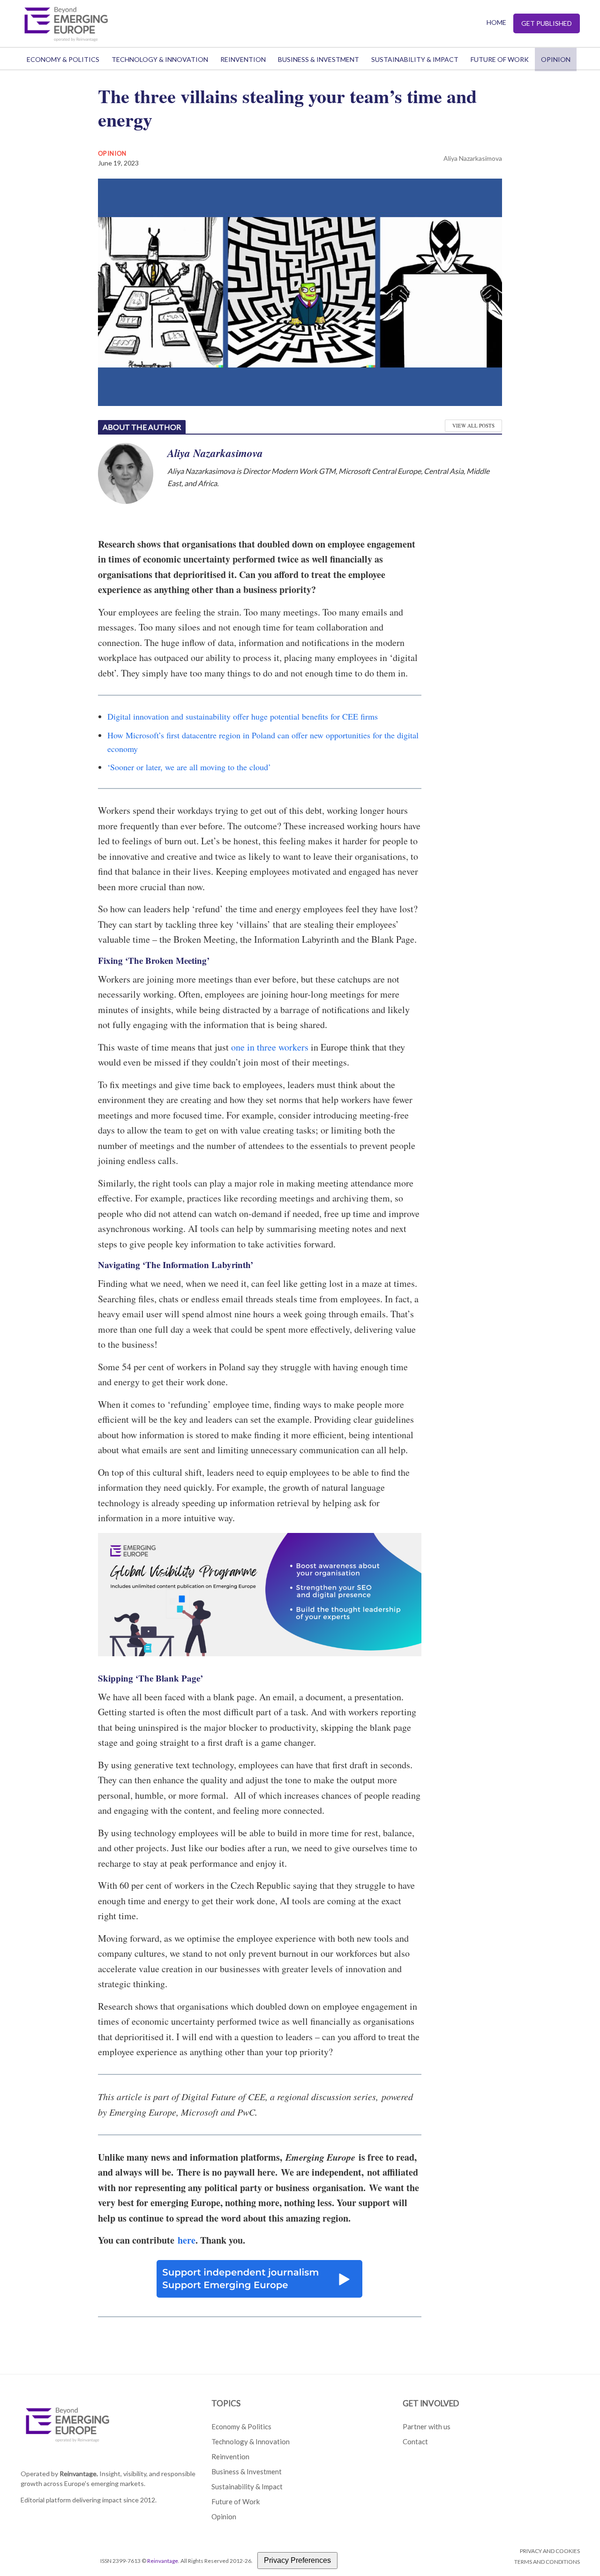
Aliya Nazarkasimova (473, 158)
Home (496, 22)
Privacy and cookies (550, 2551)
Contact (415, 2441)
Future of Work (500, 59)
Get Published (547, 23)
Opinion (556, 59)
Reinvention (243, 59)
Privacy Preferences (297, 2560)
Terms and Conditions (547, 2562)
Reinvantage (163, 2561)
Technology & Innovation (160, 59)
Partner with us (427, 2426)
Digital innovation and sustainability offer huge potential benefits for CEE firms (243, 716)
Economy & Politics (63, 59)
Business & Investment (319, 59)
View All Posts (473, 425)
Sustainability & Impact (415, 59)
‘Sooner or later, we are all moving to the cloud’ (189, 767)
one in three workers (270, 1047)
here (187, 2240)
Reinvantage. (79, 2474)
